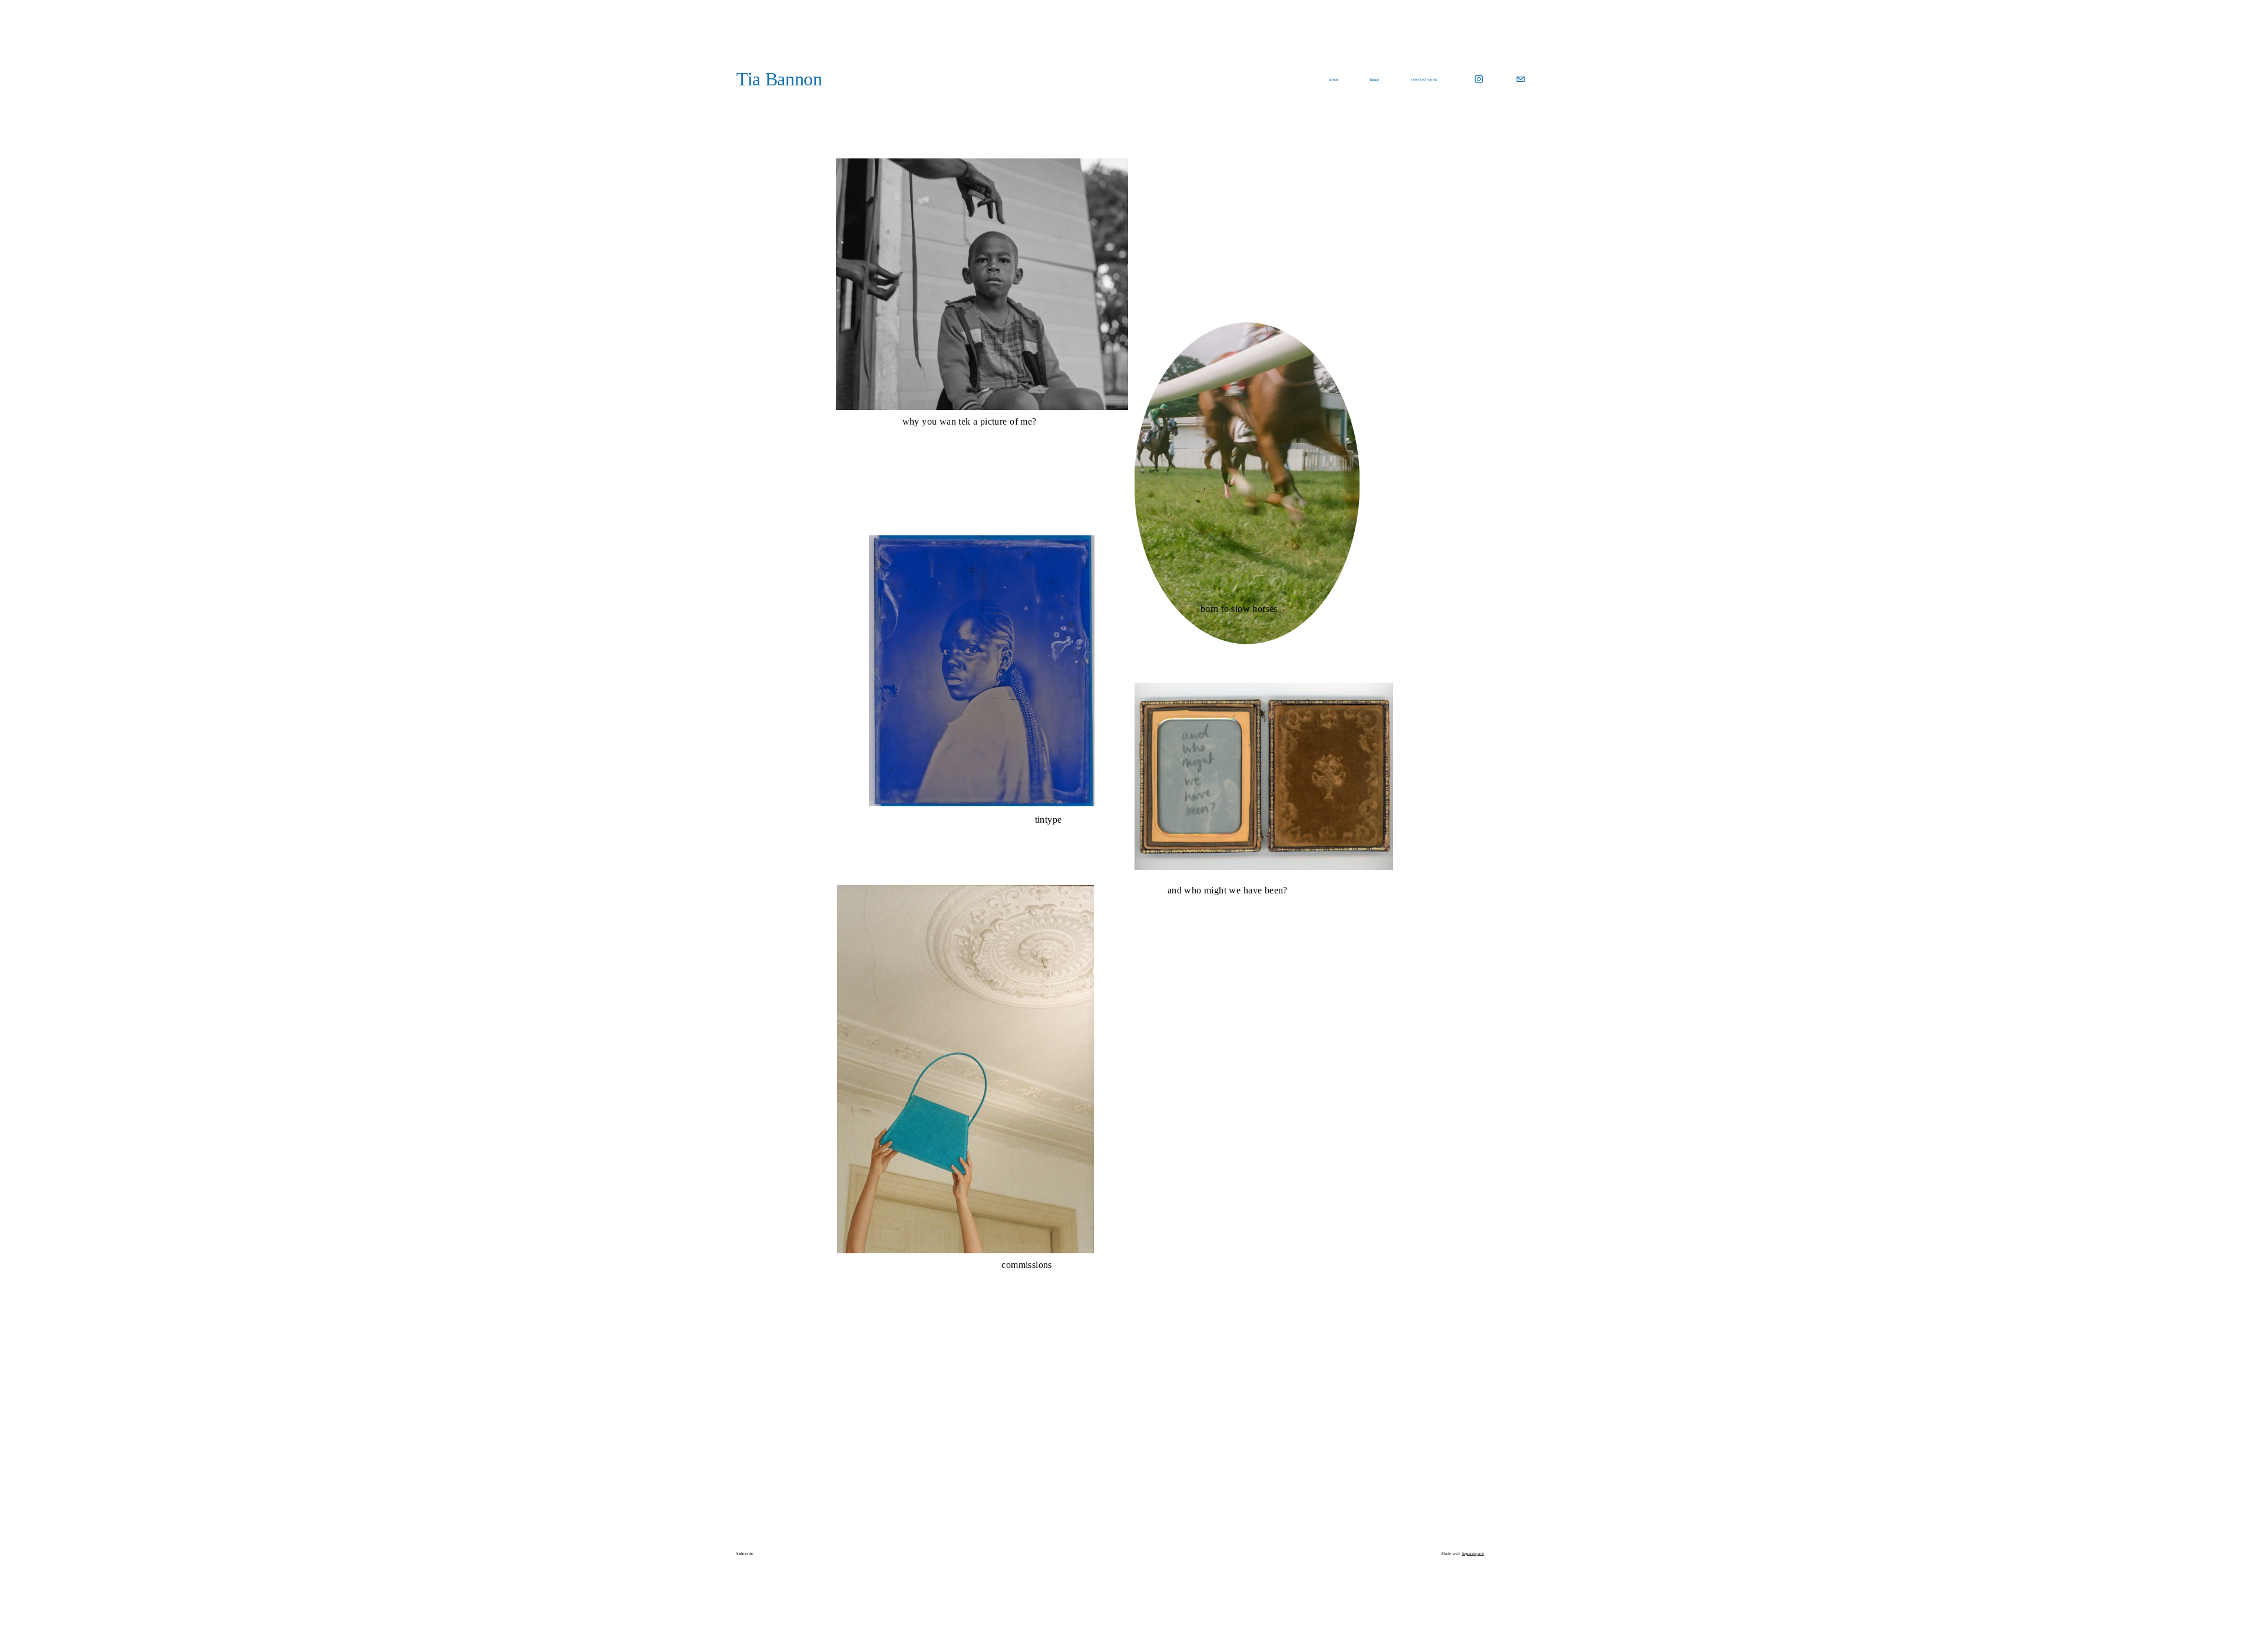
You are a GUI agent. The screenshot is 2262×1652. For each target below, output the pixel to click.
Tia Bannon (779, 79)
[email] (1521, 79)
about (1334, 79)
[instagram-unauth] (1479, 79)
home (1375, 79)
